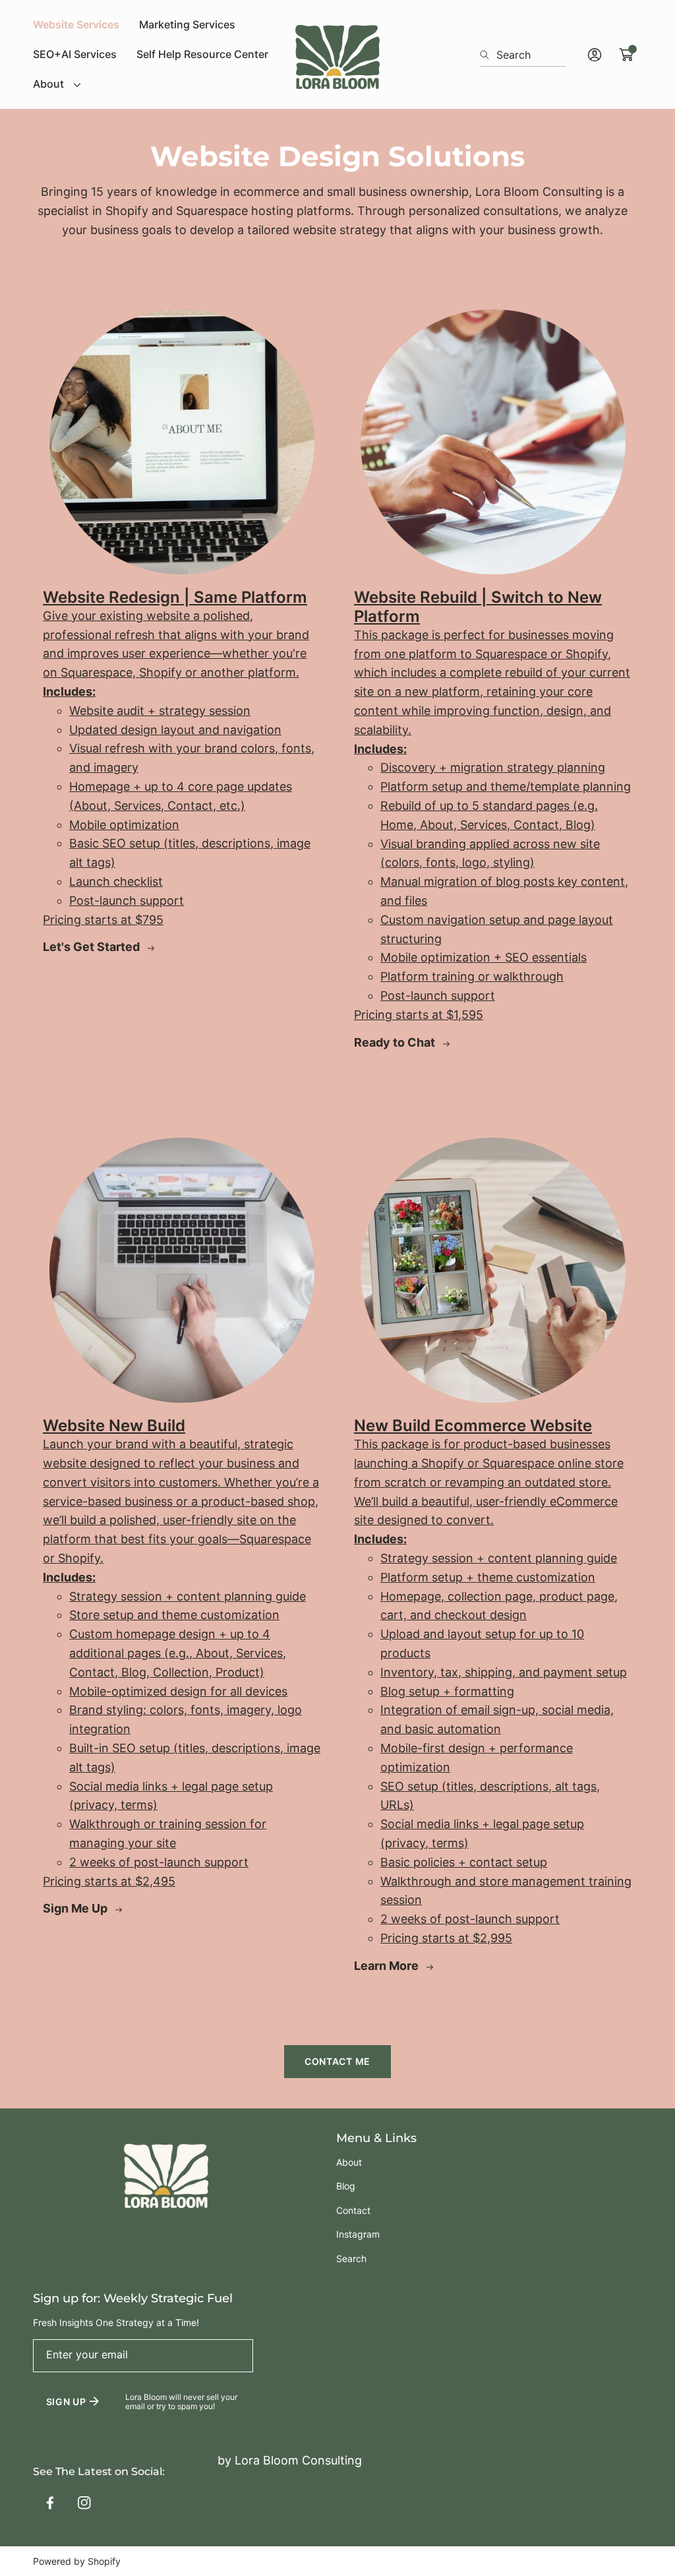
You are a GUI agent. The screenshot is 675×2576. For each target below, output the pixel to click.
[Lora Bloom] (337, 55)
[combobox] (523, 55)
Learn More (388, 1966)
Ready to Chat (396, 1042)
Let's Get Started (93, 947)
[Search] (488, 55)
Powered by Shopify (77, 2561)
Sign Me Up (76, 1908)
